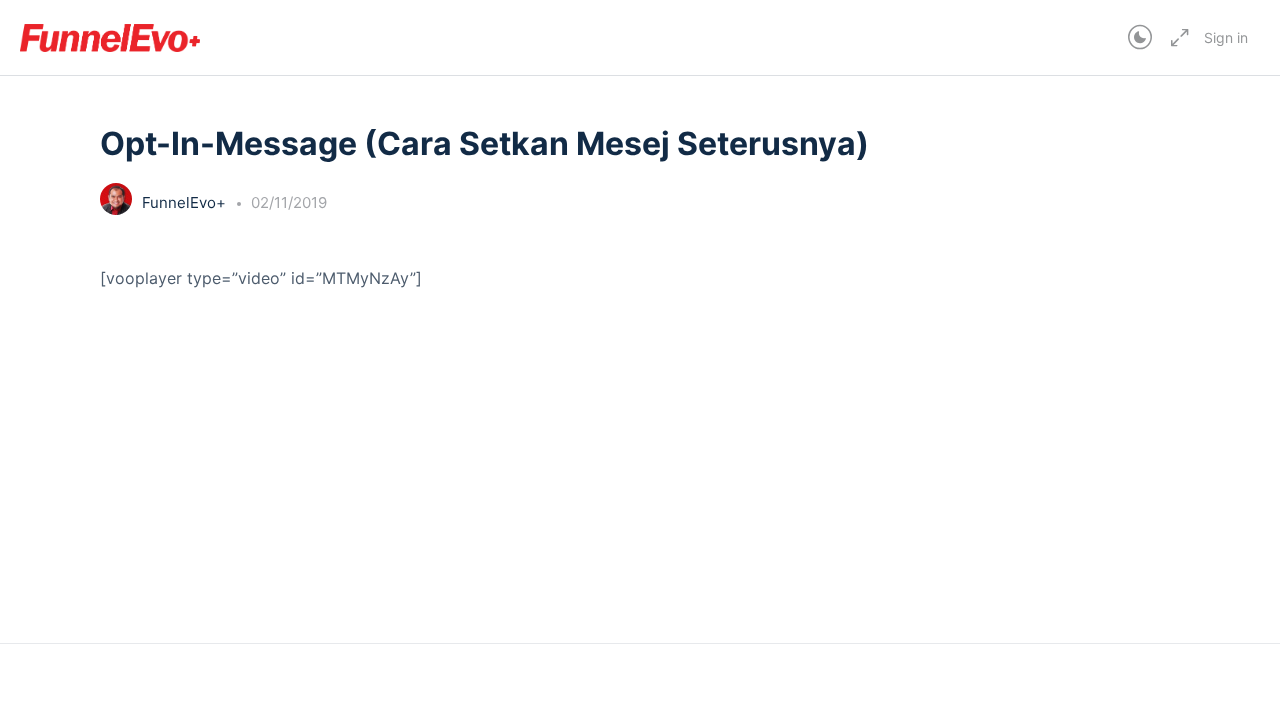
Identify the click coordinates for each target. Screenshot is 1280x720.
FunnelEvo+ (186, 202)
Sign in (1226, 37)
